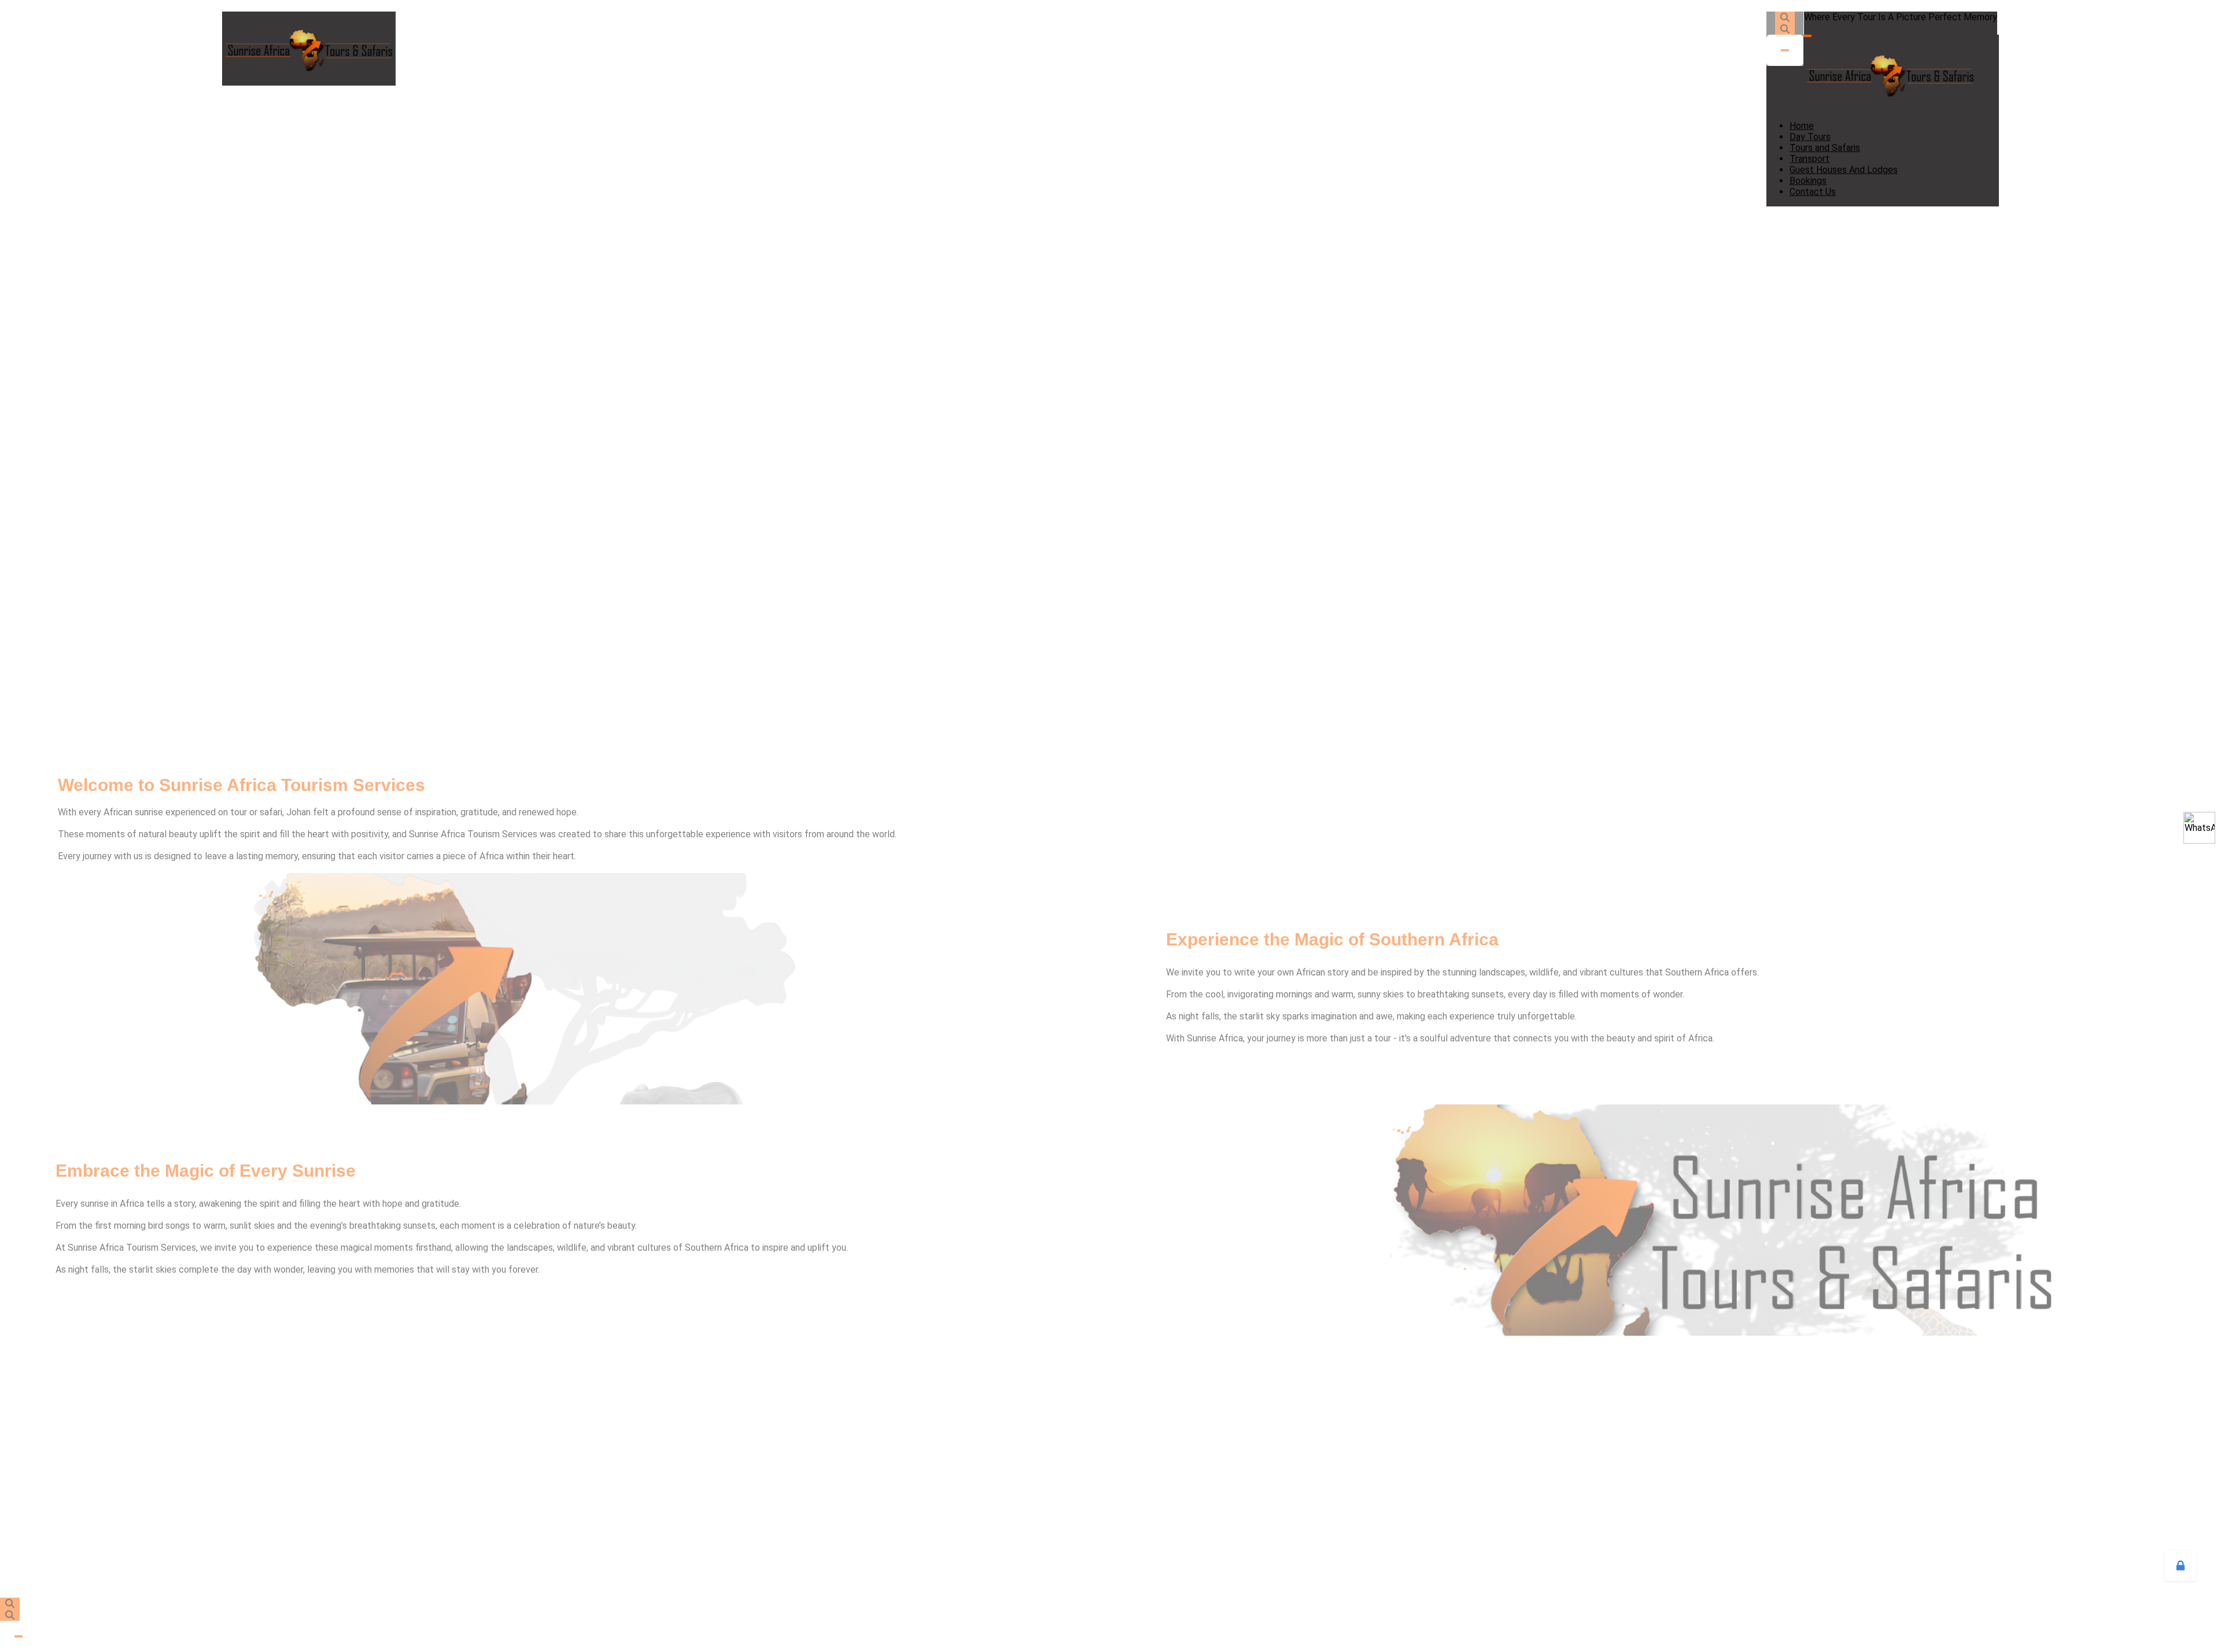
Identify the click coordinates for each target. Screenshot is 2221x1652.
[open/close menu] (1807, 36)
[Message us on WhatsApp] (2199, 828)
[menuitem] (1802, 126)
